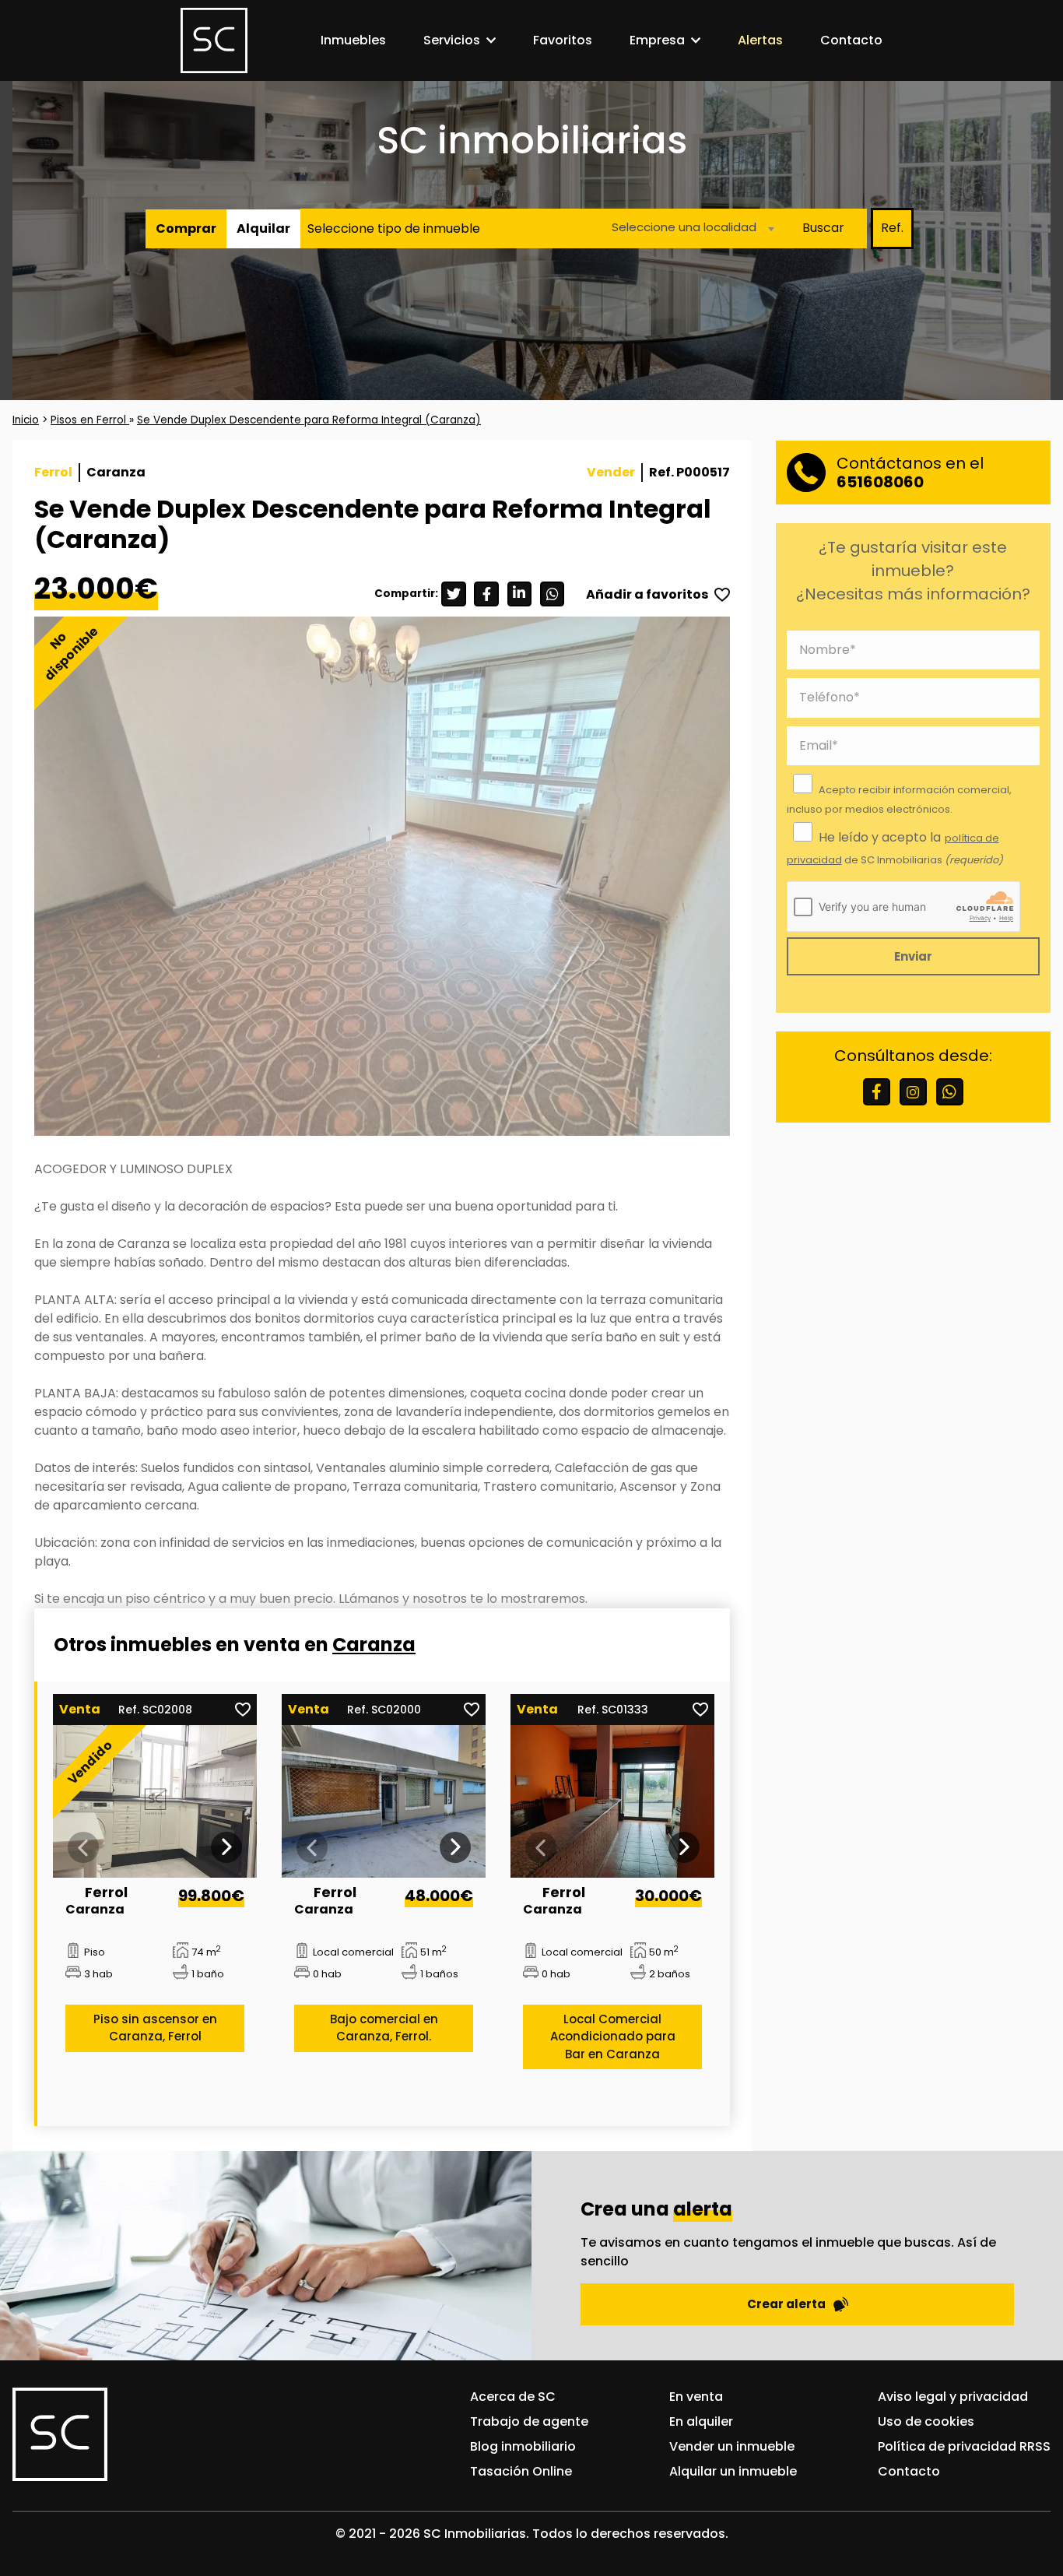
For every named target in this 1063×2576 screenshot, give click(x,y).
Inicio (26, 420)
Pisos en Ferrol (90, 420)
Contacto (851, 40)
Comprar (186, 228)
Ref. (892, 228)
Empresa (657, 40)
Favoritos (563, 40)
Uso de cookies (926, 2421)
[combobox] (689, 228)
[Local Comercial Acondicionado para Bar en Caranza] (613, 1802)
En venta (696, 2397)
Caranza (374, 1645)
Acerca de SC (513, 2397)
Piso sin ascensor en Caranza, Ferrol (155, 2027)
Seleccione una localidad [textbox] (684, 226)
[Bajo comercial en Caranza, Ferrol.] (384, 1802)
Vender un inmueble (732, 2446)
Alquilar (263, 228)
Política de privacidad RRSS (964, 2446)
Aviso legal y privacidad (953, 2397)
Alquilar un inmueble (733, 2471)
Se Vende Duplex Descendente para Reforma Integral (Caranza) (309, 420)
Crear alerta (786, 2304)
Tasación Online (521, 2471)
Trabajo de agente (529, 2421)
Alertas (760, 40)
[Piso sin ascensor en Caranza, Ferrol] (155, 1802)
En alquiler (701, 2421)
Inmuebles (353, 40)
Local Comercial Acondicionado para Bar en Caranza (613, 2036)
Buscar (823, 228)
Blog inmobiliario (523, 2446)
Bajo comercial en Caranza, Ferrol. (384, 2027)
